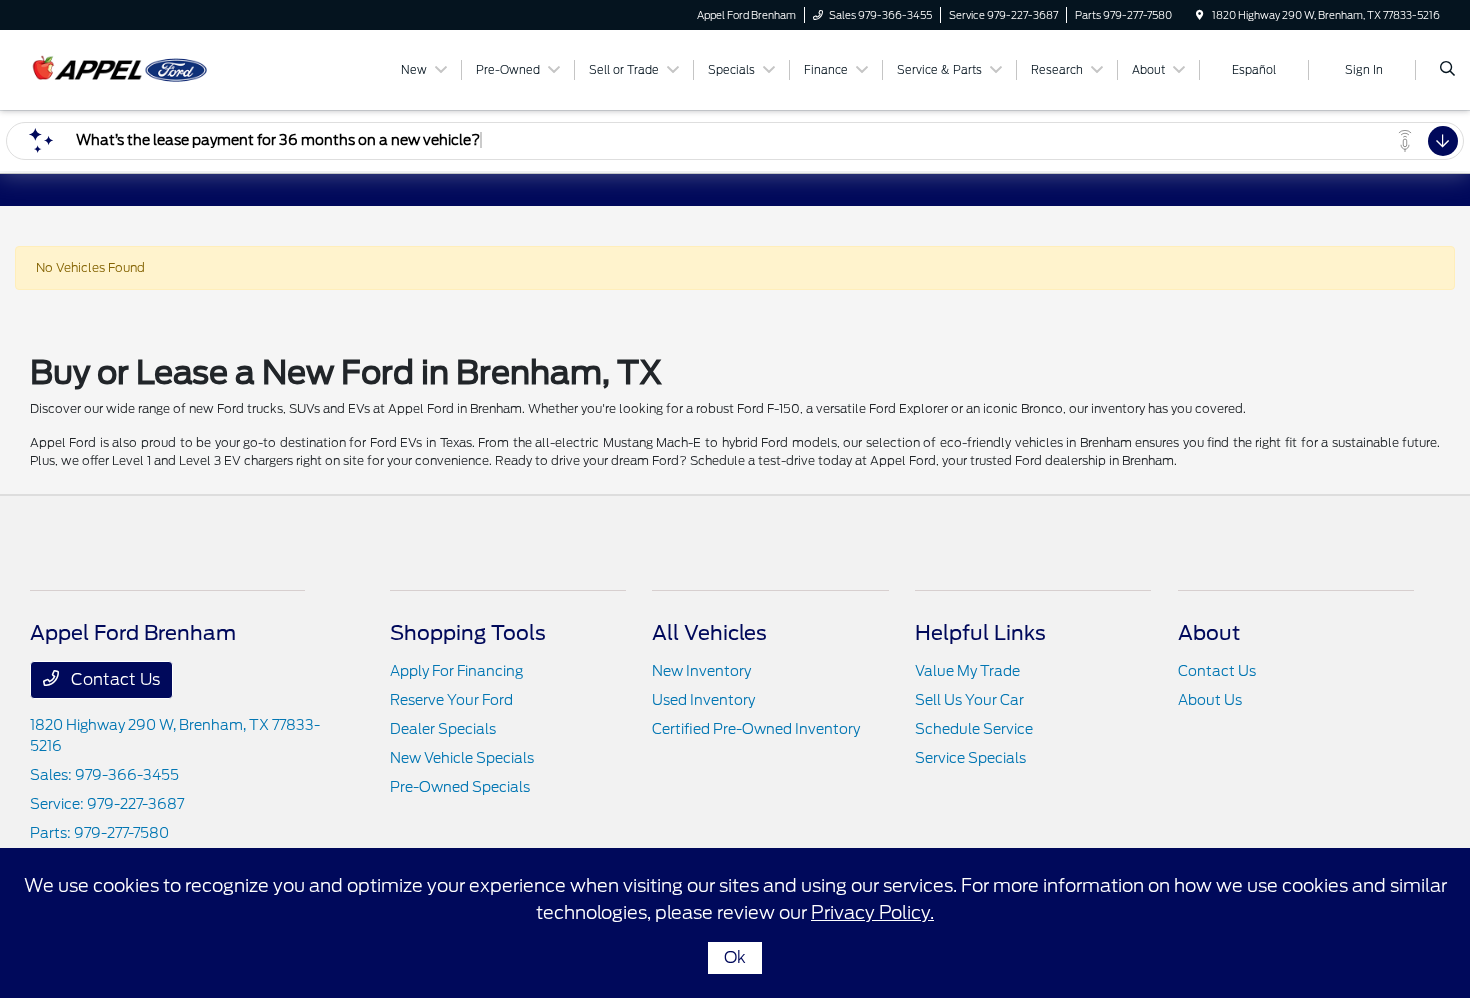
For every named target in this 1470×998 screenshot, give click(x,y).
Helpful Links (980, 633)
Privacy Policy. (872, 912)
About (1209, 633)
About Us (1210, 700)
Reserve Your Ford (451, 700)
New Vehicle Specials (462, 758)
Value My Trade (967, 671)
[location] (1200, 15)
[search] (1447, 70)
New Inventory (701, 671)
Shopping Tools (468, 633)
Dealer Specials (443, 729)
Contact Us (113, 679)
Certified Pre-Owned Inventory (756, 729)
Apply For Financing (456, 671)
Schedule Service (974, 729)
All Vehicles (709, 633)
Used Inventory (703, 700)
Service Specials (970, 758)
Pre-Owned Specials (460, 787)
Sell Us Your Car (969, 700)
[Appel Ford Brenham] (120, 68)
